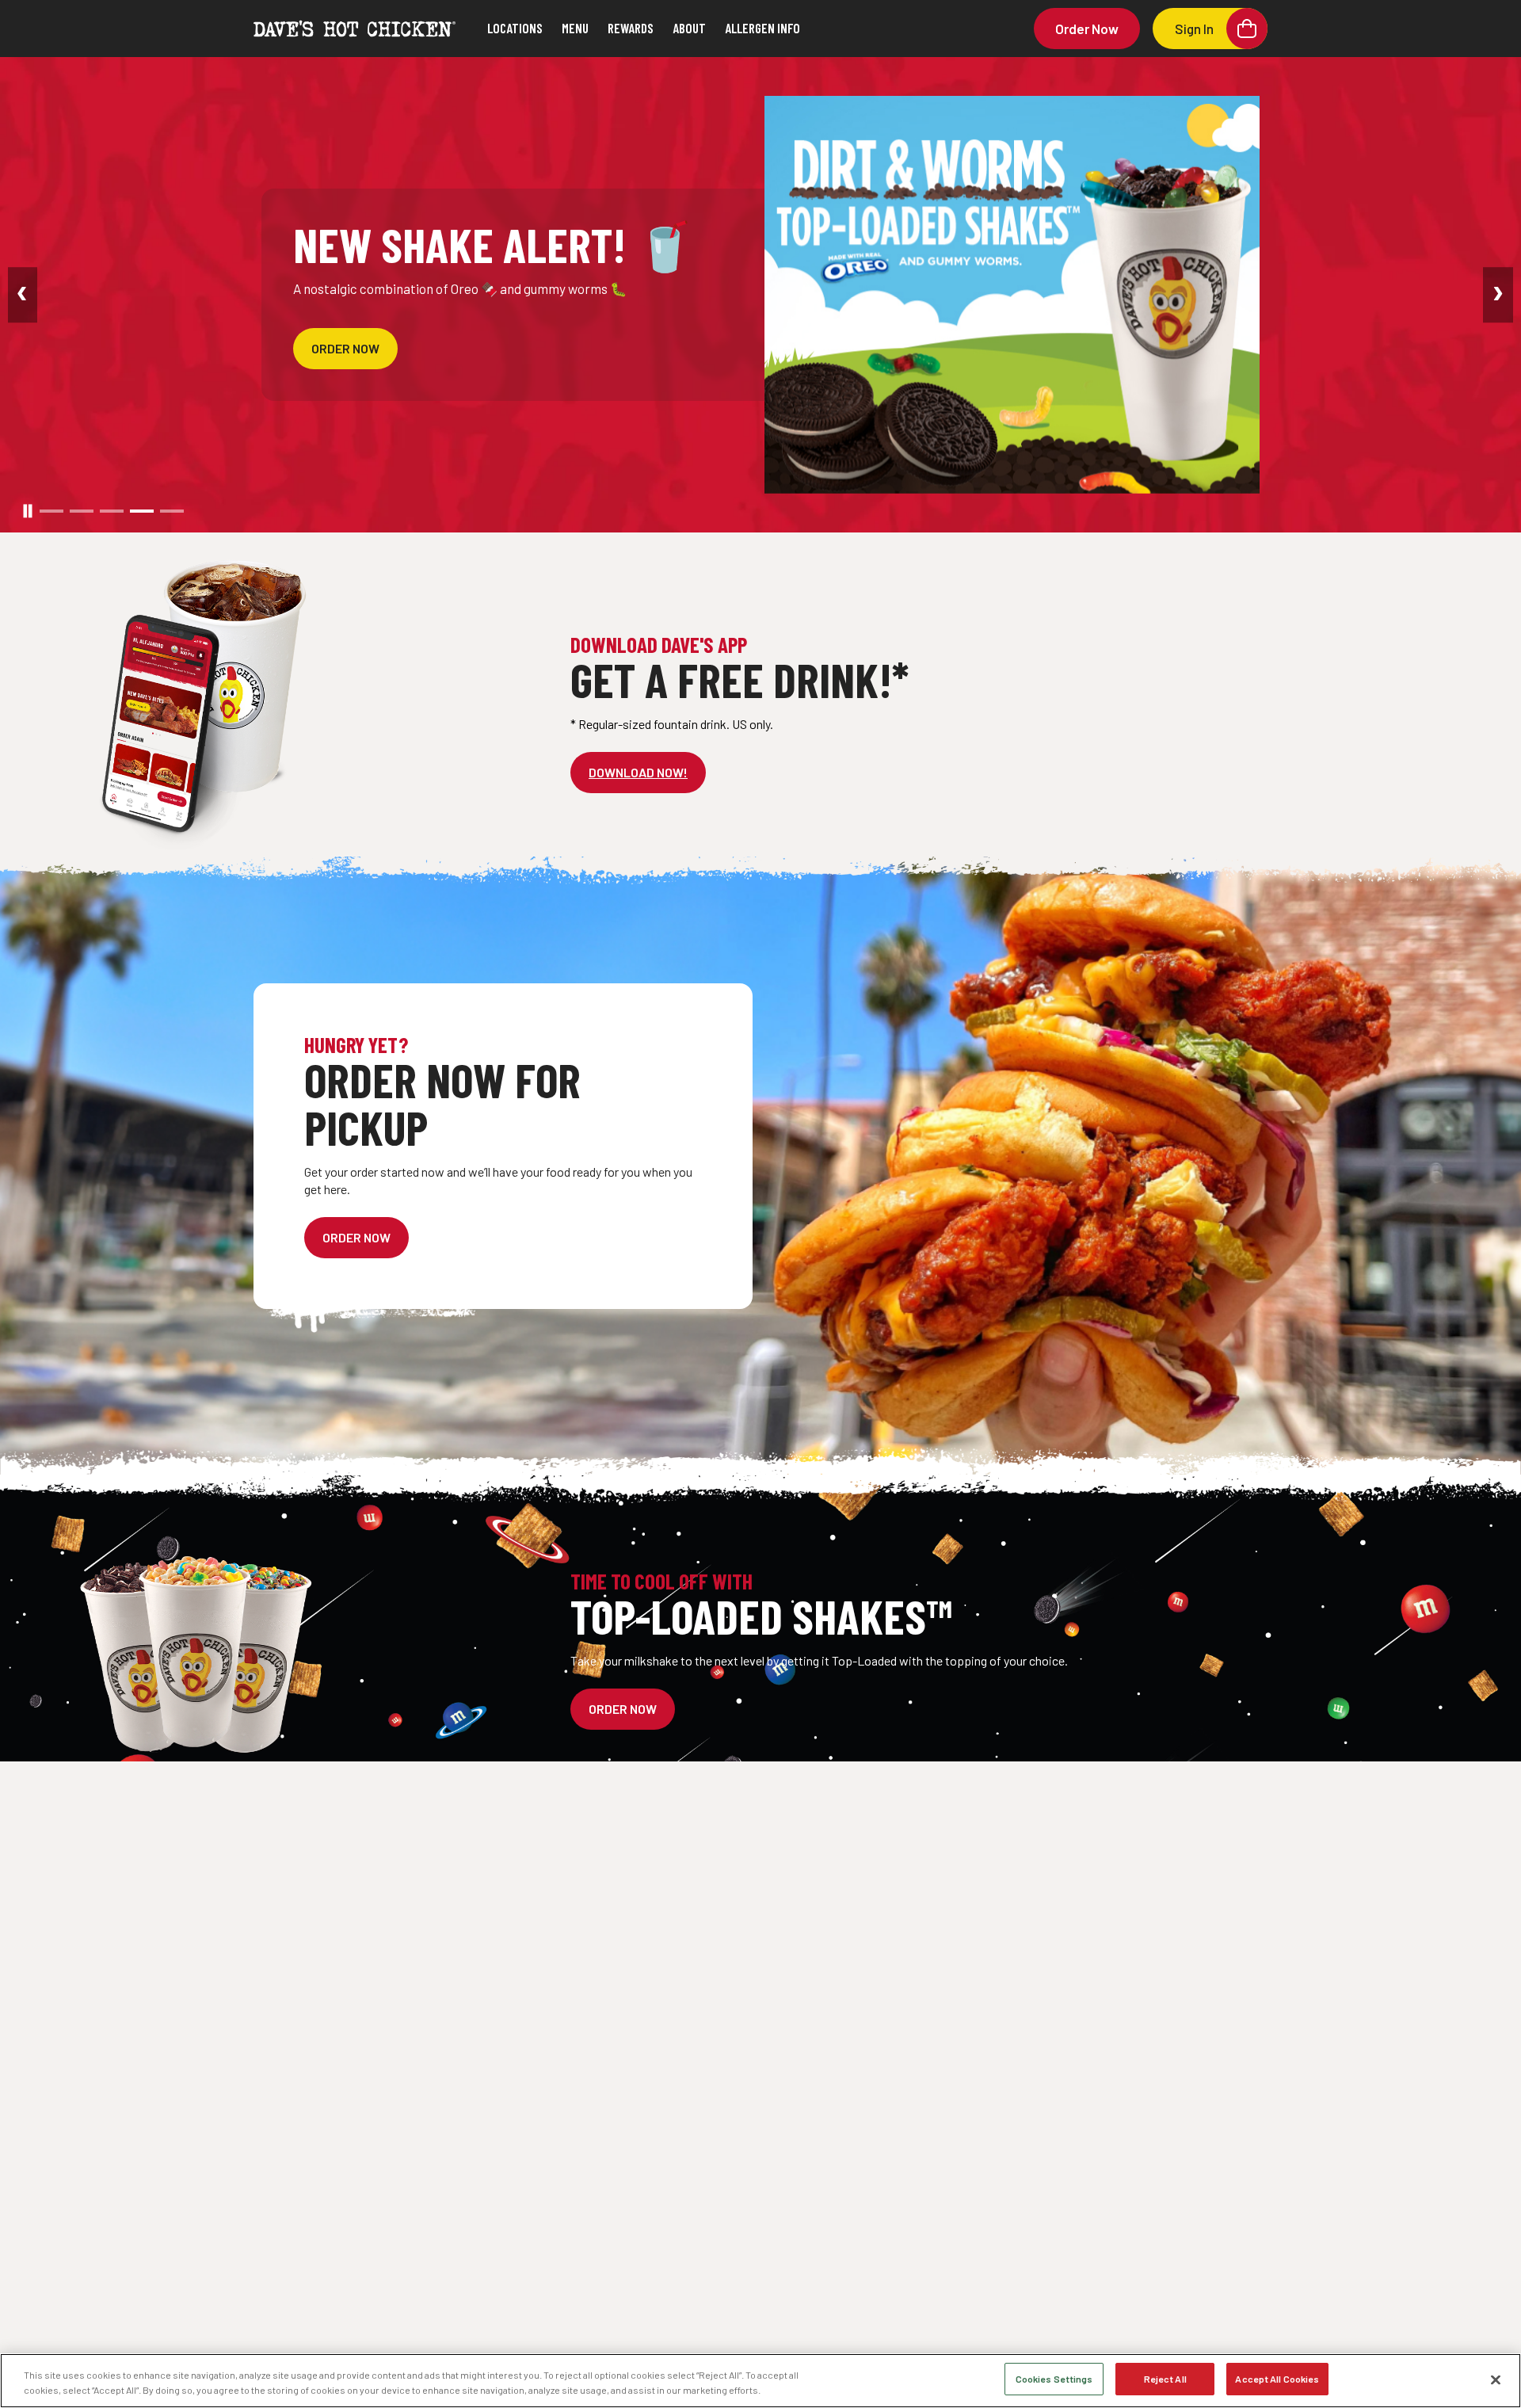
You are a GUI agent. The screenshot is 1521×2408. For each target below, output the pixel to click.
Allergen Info (762, 28)
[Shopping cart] (1247, 29)
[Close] (1496, 2379)
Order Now (1087, 29)
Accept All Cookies (1277, 2379)
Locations (515, 28)
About (689, 28)
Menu (575, 28)
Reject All (1165, 2379)
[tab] (51, 511)
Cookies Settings (1054, 2379)
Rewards (631, 28)
